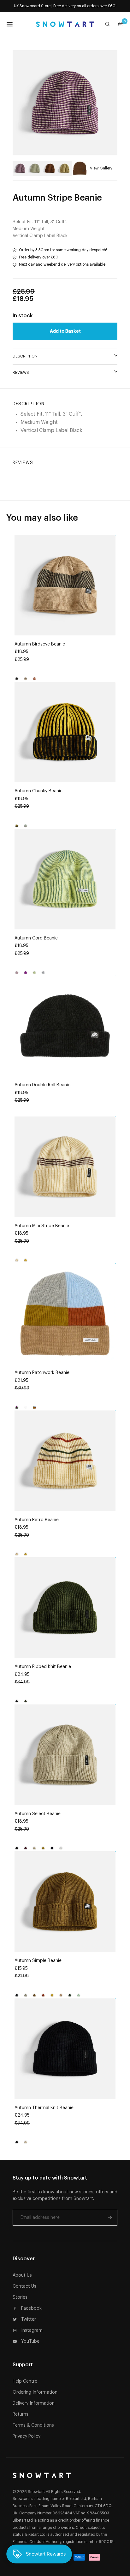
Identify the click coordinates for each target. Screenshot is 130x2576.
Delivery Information (34, 2403)
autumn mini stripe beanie (42, 1226)
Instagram (32, 2330)
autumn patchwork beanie (42, 1373)
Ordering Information (35, 2392)
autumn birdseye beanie (40, 644)
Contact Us (24, 2286)
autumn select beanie (38, 1814)
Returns (21, 2414)
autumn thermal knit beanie (44, 2108)
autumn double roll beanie (42, 1085)
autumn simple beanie (38, 1961)
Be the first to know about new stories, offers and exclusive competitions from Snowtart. (65, 2195)
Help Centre (25, 2381)
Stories (20, 2297)
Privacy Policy (27, 2436)
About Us (22, 2275)
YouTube (30, 2341)
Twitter (29, 2319)
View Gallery (101, 168)
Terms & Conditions (33, 2425)
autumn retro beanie (37, 1520)
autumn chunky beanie (38, 791)
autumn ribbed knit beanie (43, 1667)
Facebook (31, 2308)
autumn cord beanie (36, 938)
